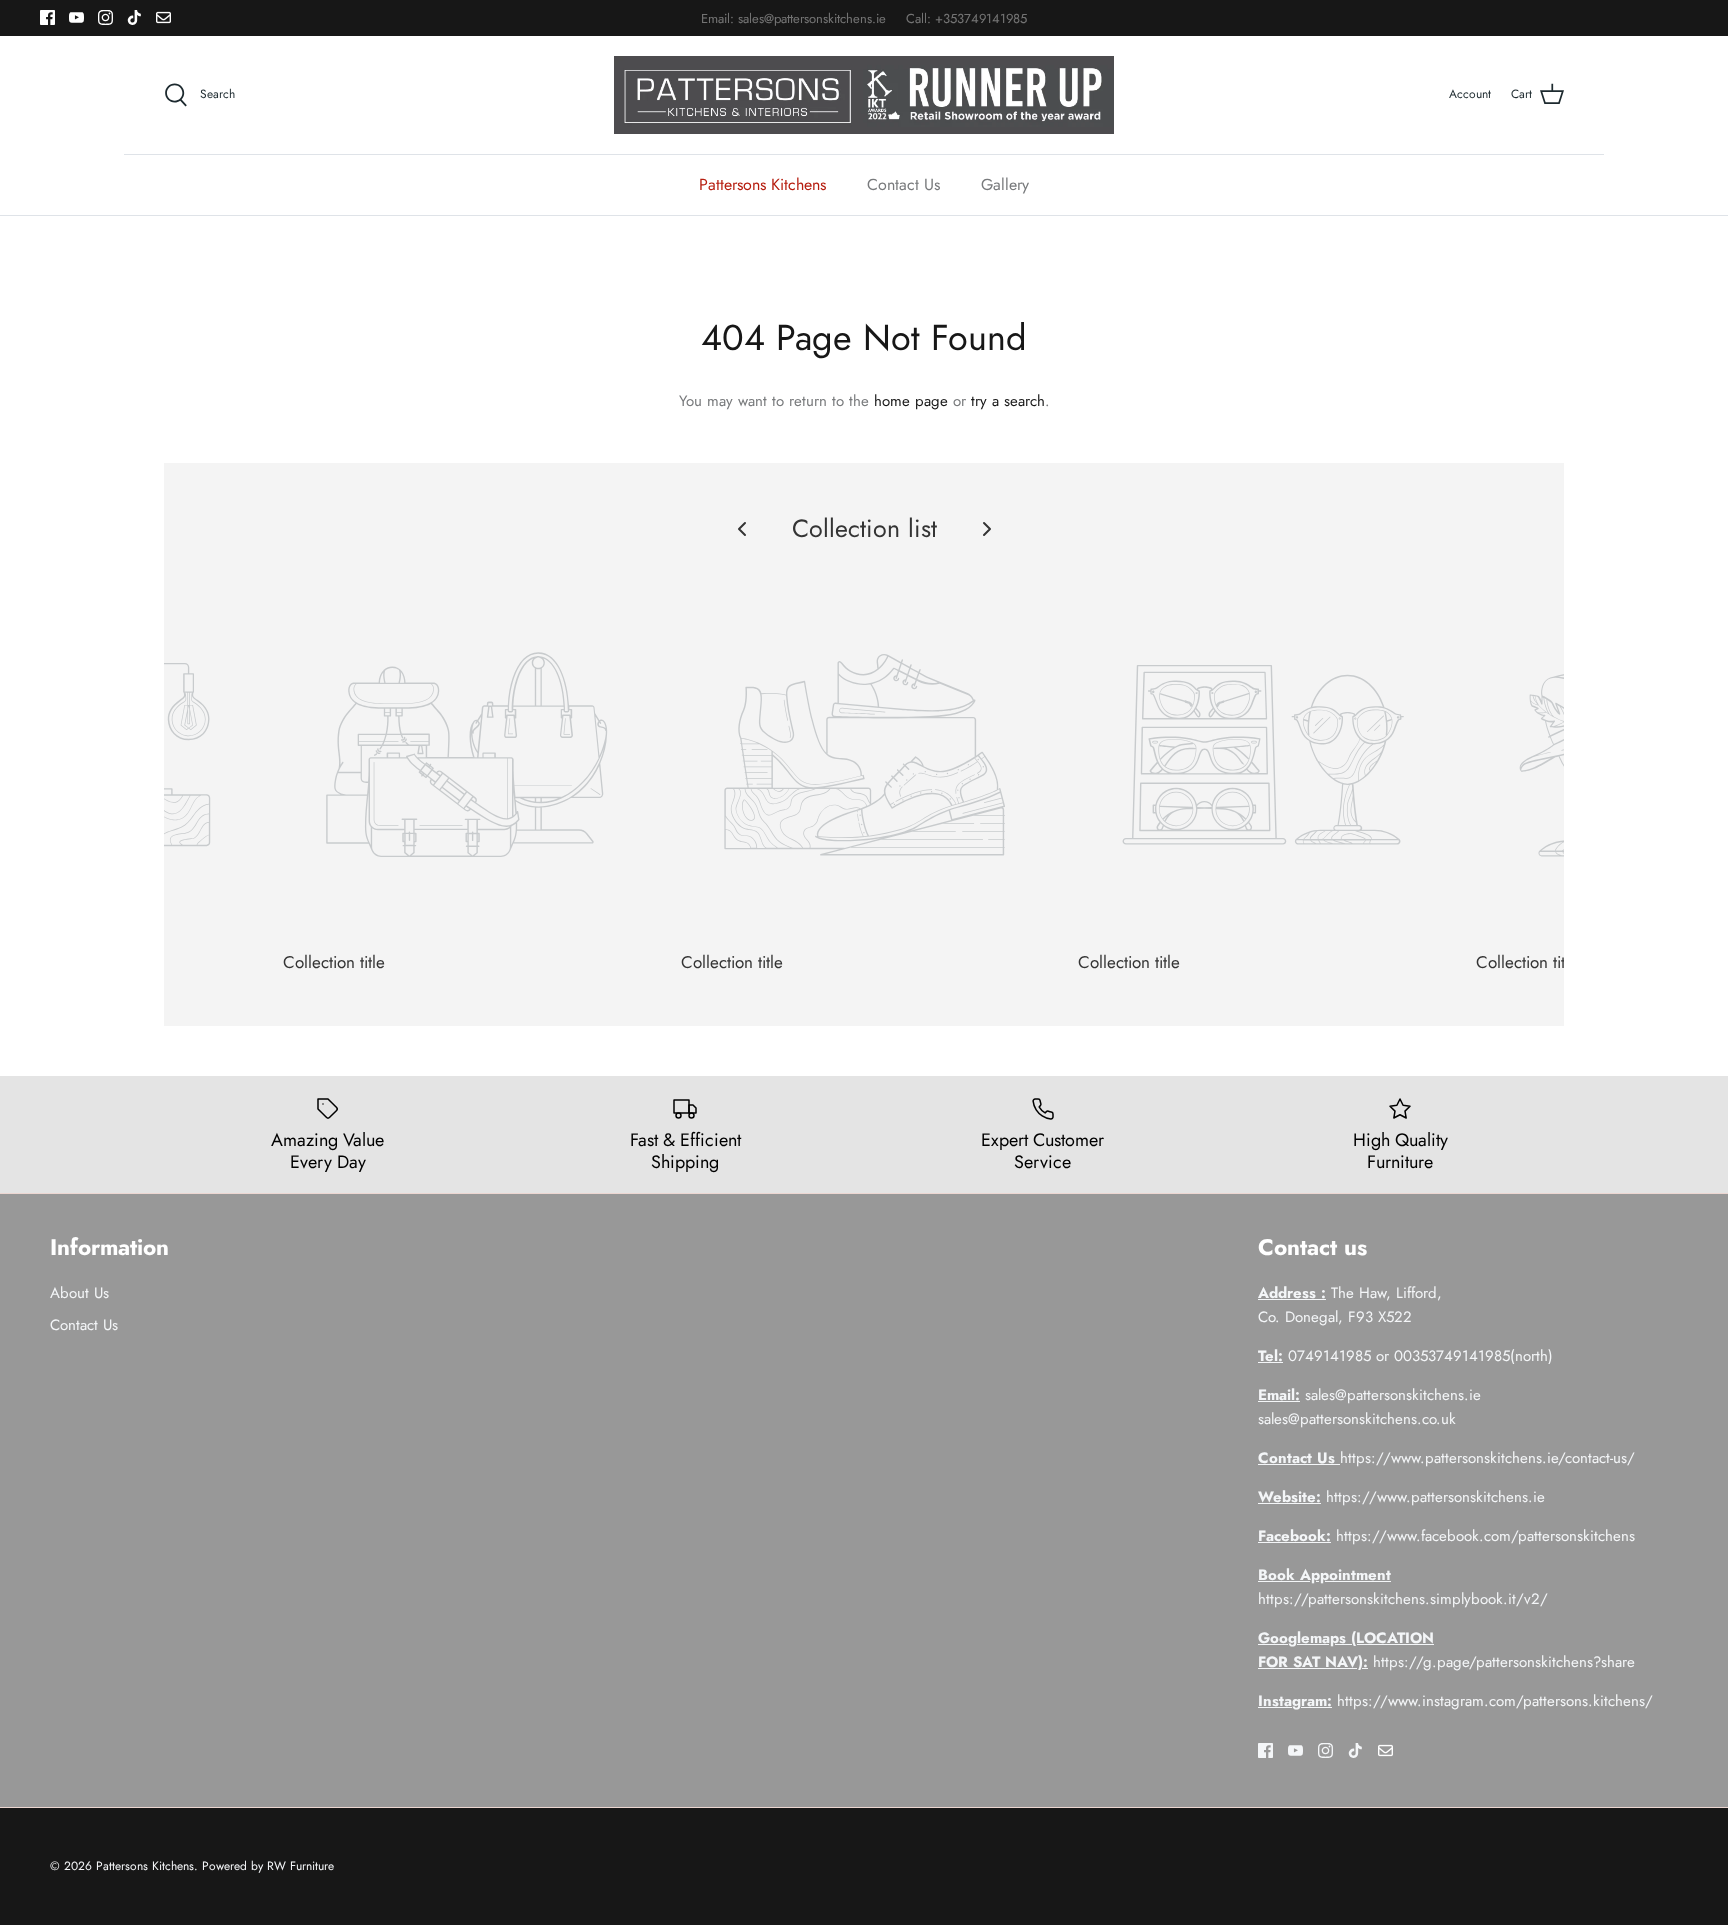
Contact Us (903, 184)
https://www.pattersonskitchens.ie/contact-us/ (1487, 1458)
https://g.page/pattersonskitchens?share (1504, 1662)
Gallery (1005, 184)
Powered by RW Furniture (268, 1866)
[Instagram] (105, 17)
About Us (79, 1293)
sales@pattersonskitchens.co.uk (1357, 1419)
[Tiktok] (134, 17)
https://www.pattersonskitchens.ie (1435, 1497)
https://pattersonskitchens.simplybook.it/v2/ (1403, 1599)
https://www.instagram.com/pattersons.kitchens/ (1495, 1701)
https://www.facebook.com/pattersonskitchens (1485, 1536)
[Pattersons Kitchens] (864, 95)
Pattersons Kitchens (762, 184)
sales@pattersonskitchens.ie (812, 18)
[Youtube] (76, 17)
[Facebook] (47, 17)
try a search (1008, 401)
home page (911, 401)
